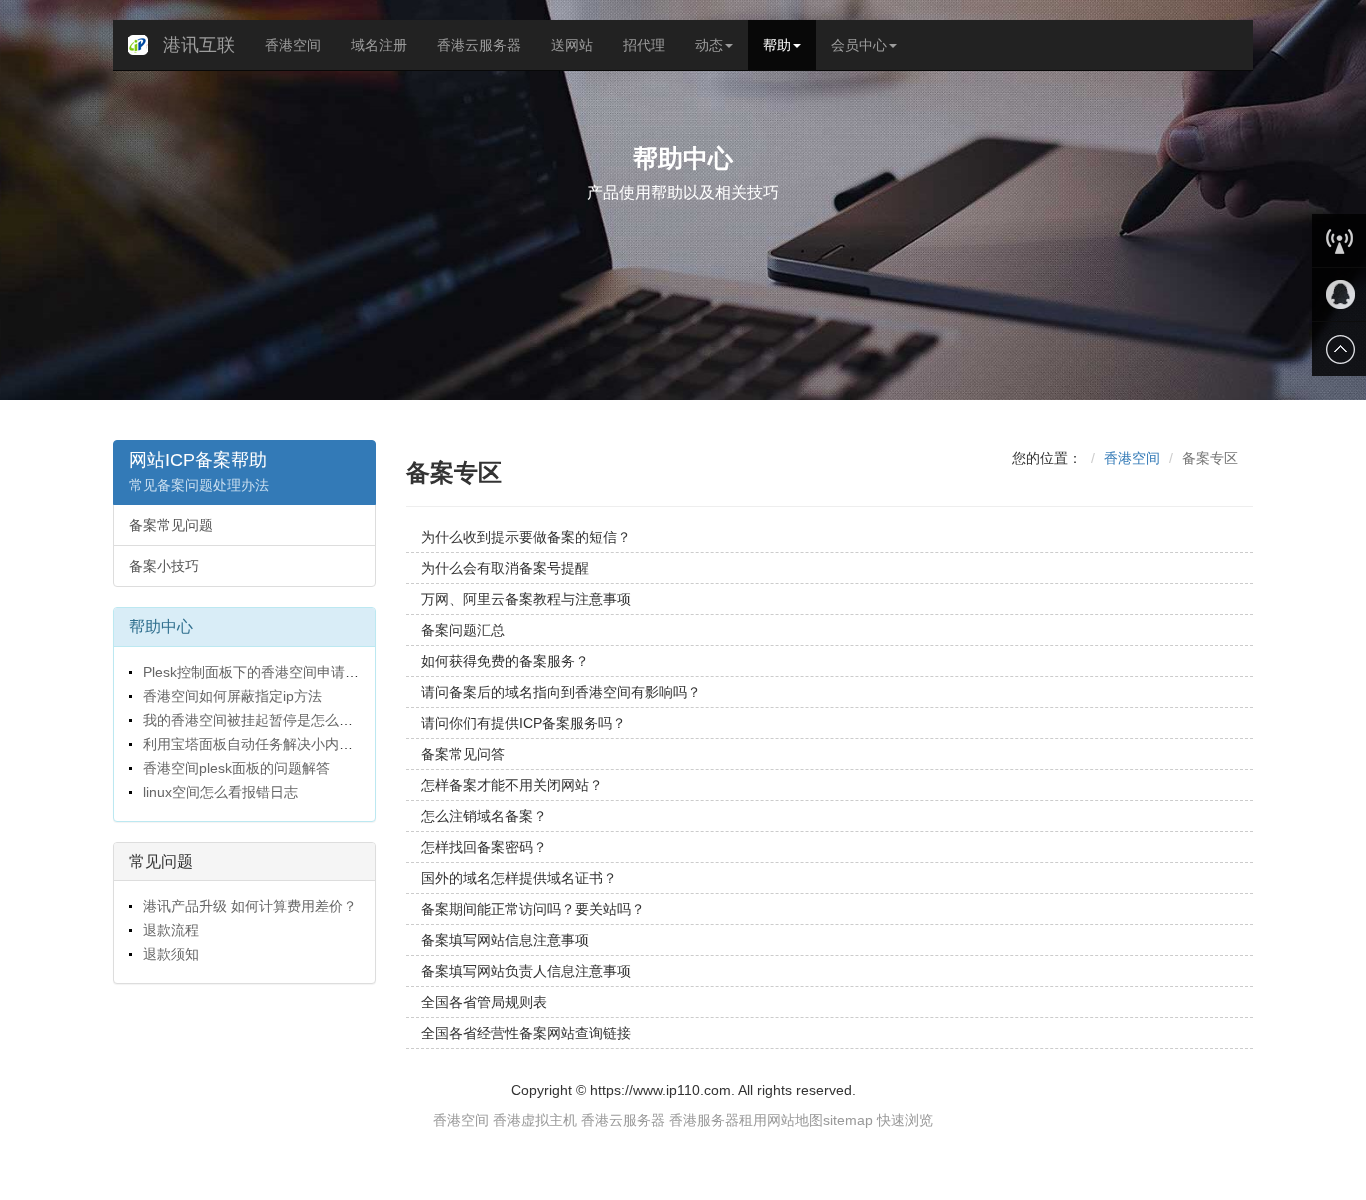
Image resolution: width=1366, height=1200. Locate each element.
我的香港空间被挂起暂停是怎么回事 (253, 720)
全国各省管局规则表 (484, 1002)
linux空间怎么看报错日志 (218, 792)
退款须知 (169, 954)
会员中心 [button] (859, 45)
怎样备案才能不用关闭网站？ (512, 785)
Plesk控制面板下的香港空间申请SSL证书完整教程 (297, 672)
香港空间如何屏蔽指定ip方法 (230, 696)
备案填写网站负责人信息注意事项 (526, 971)
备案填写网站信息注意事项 (505, 940)
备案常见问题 (171, 525)
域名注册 (379, 45)
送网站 (572, 45)
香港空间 (293, 45)
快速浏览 (905, 1120)
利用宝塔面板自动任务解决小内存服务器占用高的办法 (309, 744)
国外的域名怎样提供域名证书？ (519, 878)
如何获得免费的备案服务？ (505, 661)
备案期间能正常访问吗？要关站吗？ (533, 909)
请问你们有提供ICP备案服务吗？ (523, 723)
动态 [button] (709, 45)
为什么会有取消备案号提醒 (505, 568)
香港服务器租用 (718, 1120)
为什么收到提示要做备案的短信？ (526, 537)
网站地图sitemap (820, 1120)
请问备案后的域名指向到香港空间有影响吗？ (561, 692)
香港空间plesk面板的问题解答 (234, 768)
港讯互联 (199, 45)
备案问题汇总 (463, 630)
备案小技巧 (164, 566)
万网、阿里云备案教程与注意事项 (526, 599)
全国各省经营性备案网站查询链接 (526, 1033)
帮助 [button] (777, 45)
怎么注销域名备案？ (484, 816)
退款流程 (169, 930)
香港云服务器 (479, 45)
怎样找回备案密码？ (484, 847)
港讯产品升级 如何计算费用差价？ (248, 906)
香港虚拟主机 (535, 1120)
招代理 (644, 45)
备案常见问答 (463, 754)
